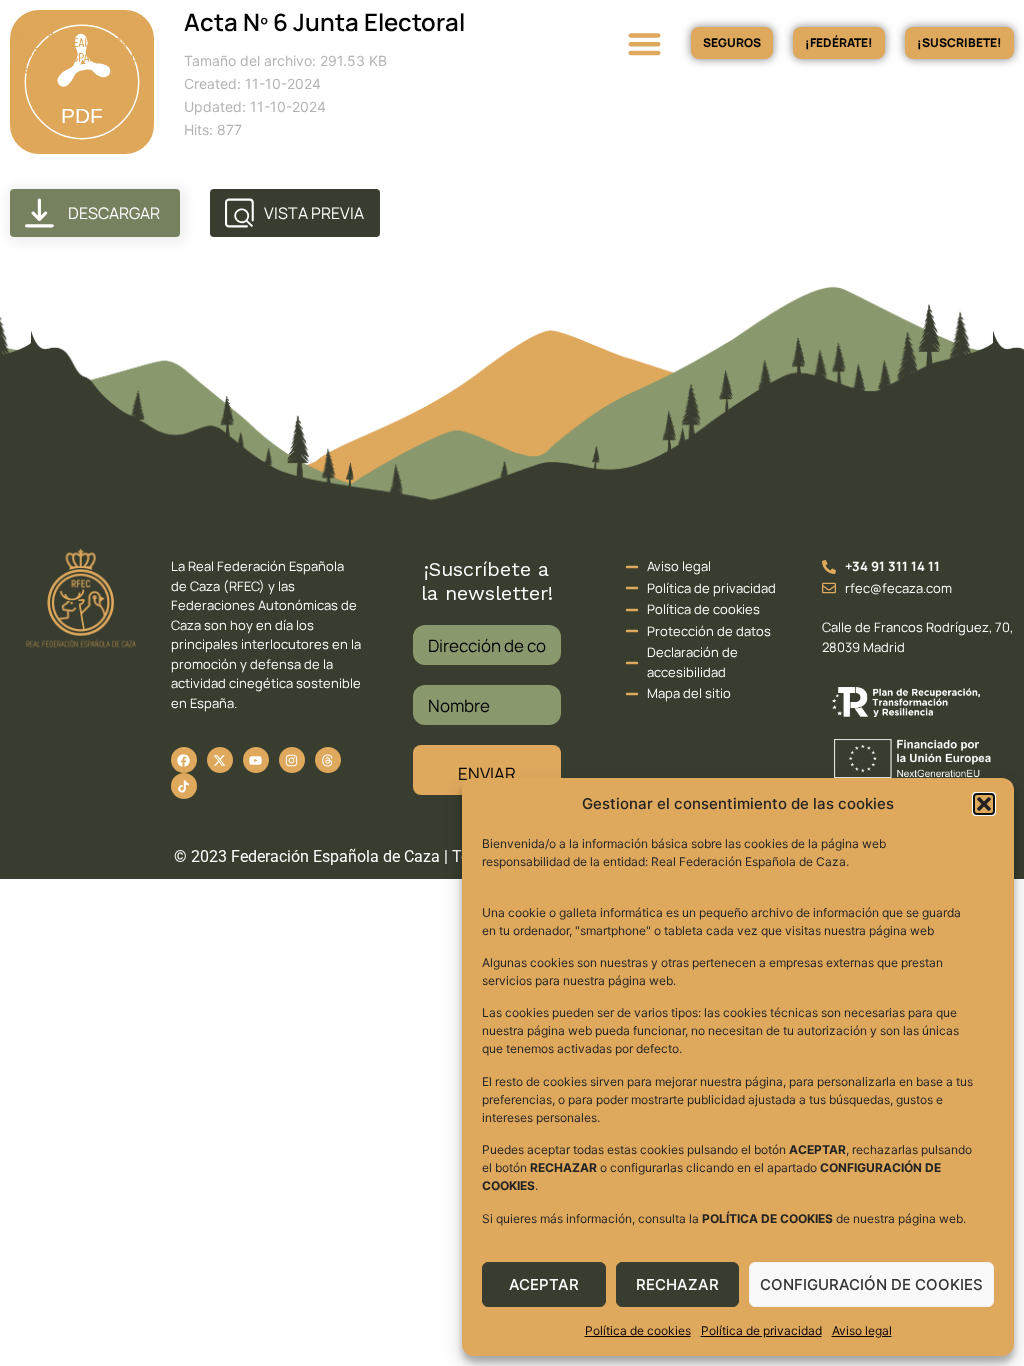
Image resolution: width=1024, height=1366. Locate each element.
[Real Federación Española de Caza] (153, 43)
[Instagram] (292, 760)
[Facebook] (184, 760)
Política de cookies (638, 1330)
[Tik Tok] (328, 760)
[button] (984, 804)
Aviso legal (862, 1330)
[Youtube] (256, 760)
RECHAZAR (677, 1284)
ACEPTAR (544, 1284)
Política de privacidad (761, 1330)
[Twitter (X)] (220, 760)
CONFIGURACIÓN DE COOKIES (871, 1284)
